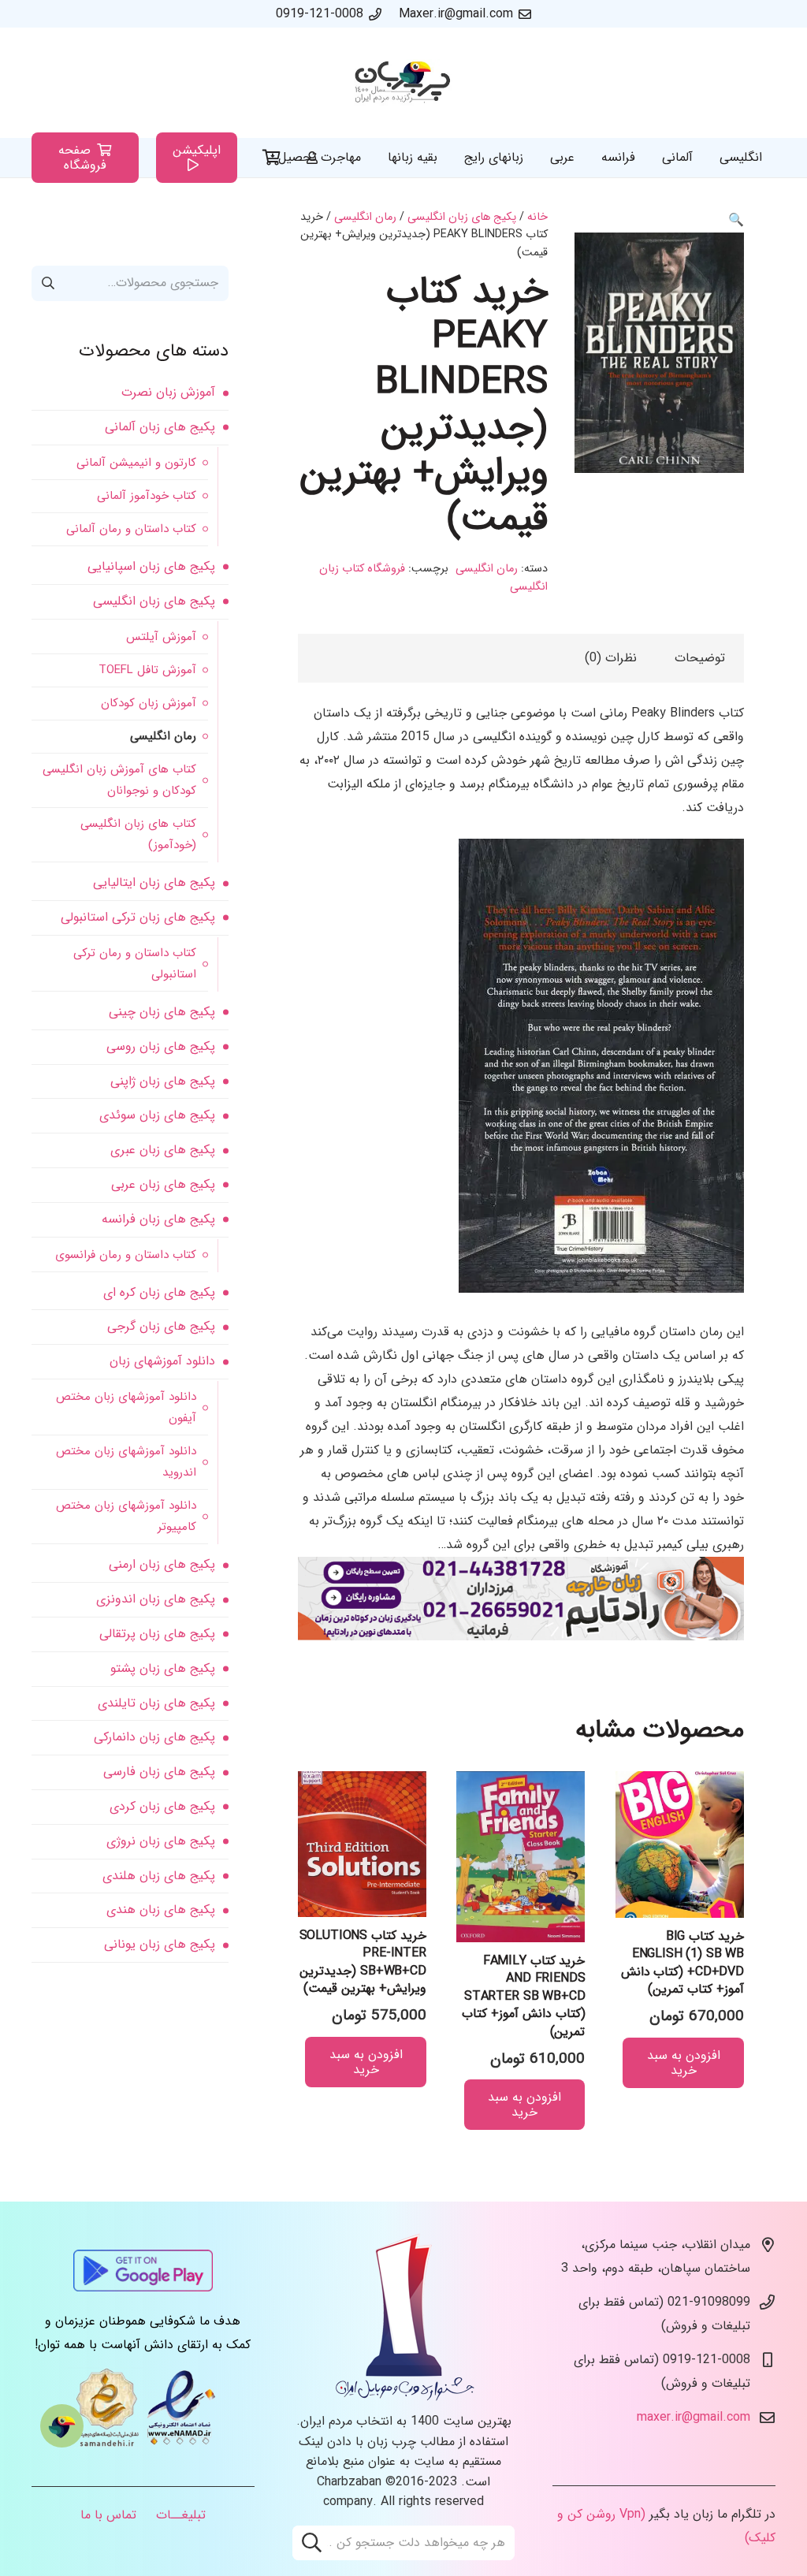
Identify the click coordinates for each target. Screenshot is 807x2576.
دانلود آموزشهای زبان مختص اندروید (126, 1462)
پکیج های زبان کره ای (159, 1292)
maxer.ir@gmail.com (694, 2417)
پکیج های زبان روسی (161, 1046)
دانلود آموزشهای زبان (162, 1361)
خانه (537, 217)
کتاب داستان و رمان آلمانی (131, 529)
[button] (736, 220)
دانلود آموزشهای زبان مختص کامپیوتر (126, 1516)
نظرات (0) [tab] (611, 658)
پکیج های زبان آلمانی (160, 427)
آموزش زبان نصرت (168, 392)
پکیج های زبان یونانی (160, 1944)
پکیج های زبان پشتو (163, 1668)
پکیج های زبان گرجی (161, 1326)
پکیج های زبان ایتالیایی (154, 882)
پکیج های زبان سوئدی (157, 1115)
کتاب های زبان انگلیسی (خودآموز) (138, 834)
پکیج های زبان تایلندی (156, 1703)
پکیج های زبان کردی (162, 1806)
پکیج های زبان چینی (162, 1012)
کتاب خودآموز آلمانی (147, 496)
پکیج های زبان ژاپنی (163, 1081)
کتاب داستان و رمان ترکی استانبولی (135, 964)
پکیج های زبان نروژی (161, 1841)
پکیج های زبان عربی (163, 1184)
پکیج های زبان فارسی (159, 1772)
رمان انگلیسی (365, 217)
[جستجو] (312, 2543)
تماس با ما (108, 2515)
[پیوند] (403, 83)
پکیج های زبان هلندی (159, 1876)
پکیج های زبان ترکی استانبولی (138, 917)
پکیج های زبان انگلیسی (462, 217)
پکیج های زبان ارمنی (162, 1564)
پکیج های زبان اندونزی (156, 1599)
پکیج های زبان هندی (161, 1910)
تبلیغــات (181, 2515)
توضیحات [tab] (700, 658)
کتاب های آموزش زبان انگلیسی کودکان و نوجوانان (119, 780)
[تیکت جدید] (62, 2426)
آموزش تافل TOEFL (147, 670)
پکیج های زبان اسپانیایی (151, 566)
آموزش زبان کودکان (149, 703)
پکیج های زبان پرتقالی (157, 1634)
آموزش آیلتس (161, 637)
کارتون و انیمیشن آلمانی (136, 463)
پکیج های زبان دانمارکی (154, 1737)
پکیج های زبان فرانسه (158, 1219)
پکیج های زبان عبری (163, 1150)
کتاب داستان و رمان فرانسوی (126, 1255)
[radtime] (521, 1637)
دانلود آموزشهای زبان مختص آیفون (126, 1407)
